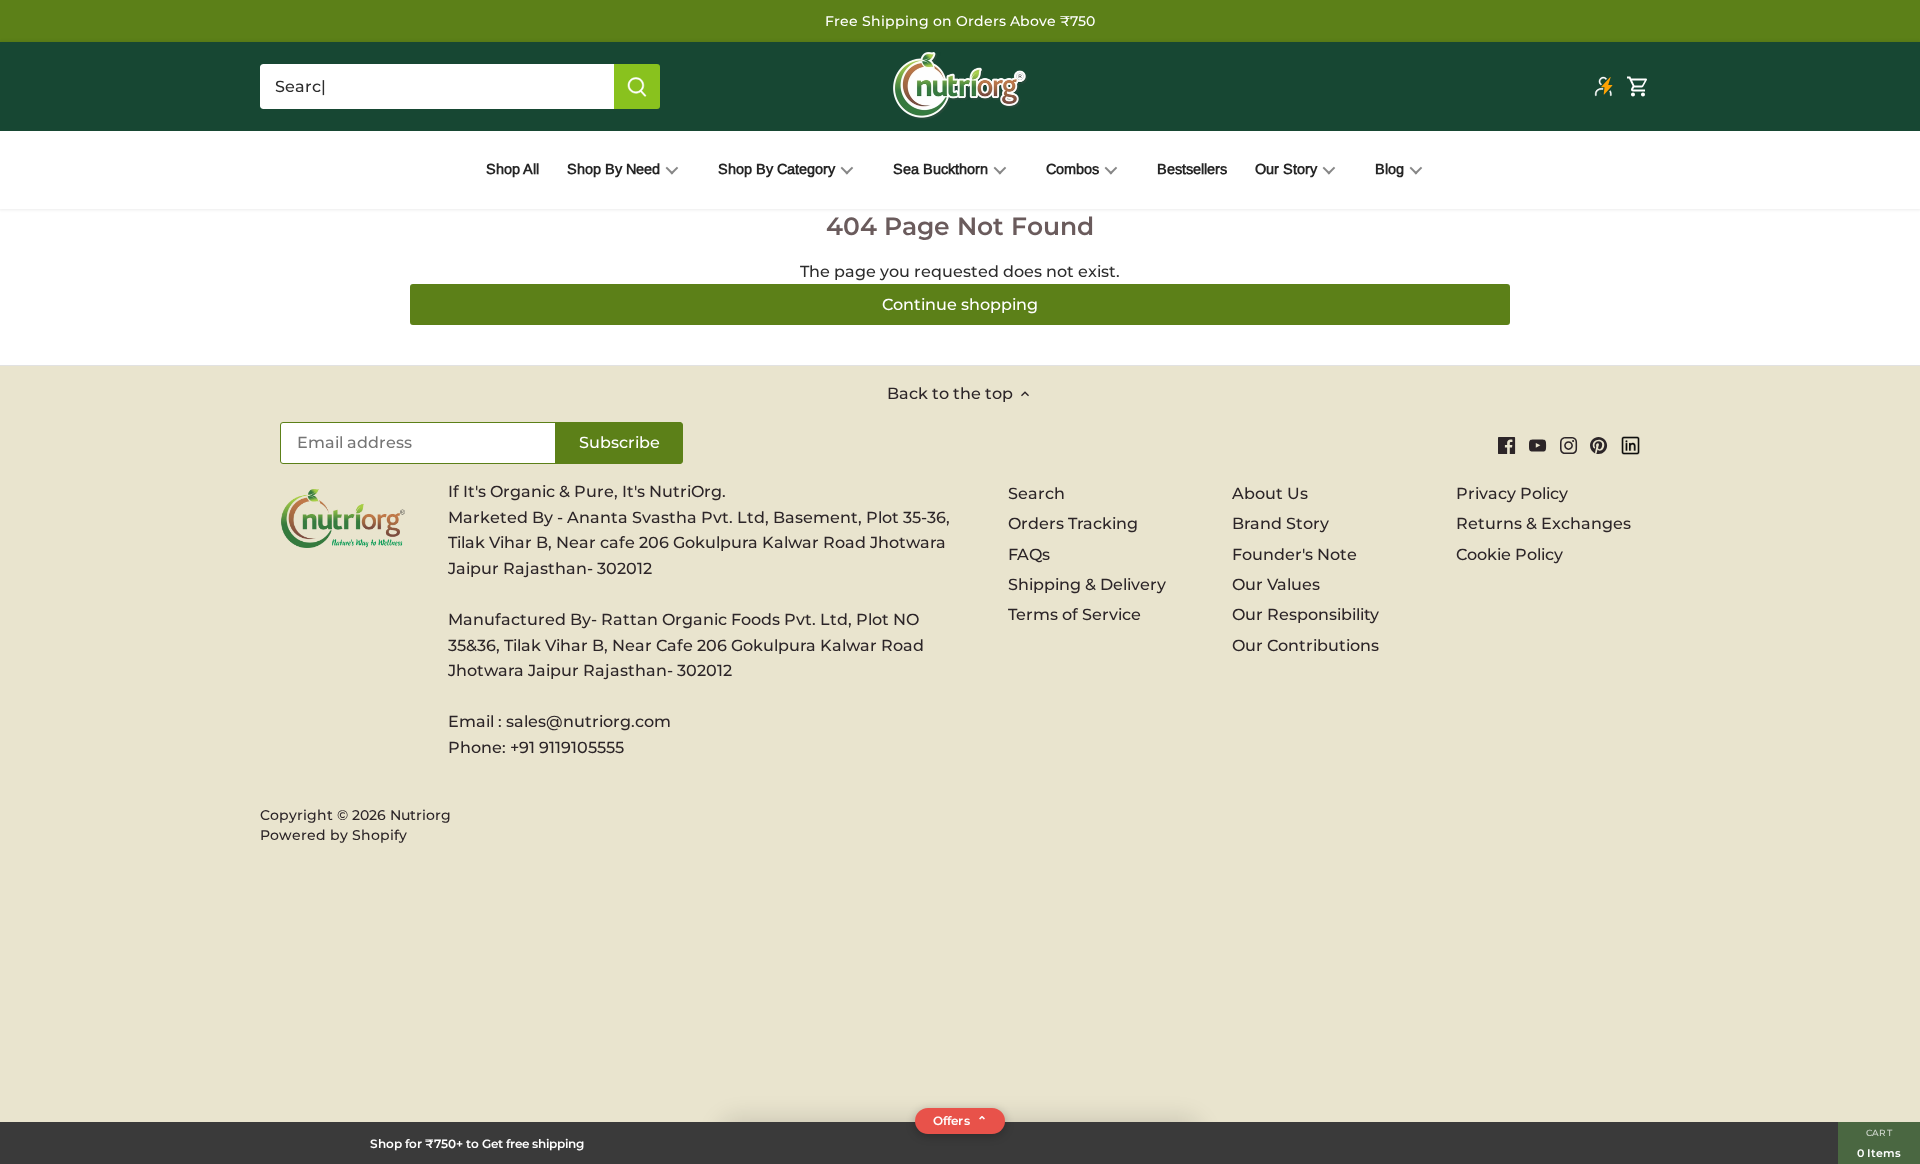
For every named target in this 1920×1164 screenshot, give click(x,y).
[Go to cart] (1638, 86)
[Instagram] (1568, 445)
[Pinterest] (1598, 445)
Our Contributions (1305, 645)
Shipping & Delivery (1087, 584)
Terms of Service (1074, 614)
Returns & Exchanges (1543, 523)
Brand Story (1280, 523)
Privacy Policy (1512, 493)
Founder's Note (1294, 554)
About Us (1270, 493)
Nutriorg (420, 815)
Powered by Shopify (333, 835)
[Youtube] (1537, 445)
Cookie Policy (1509, 554)
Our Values (1276, 584)
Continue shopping (960, 304)
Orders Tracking (1073, 523)
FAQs (1029, 554)
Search (1036, 493)
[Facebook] (1506, 445)
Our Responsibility (1305, 614)
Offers (960, 1120)
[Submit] (637, 86)
